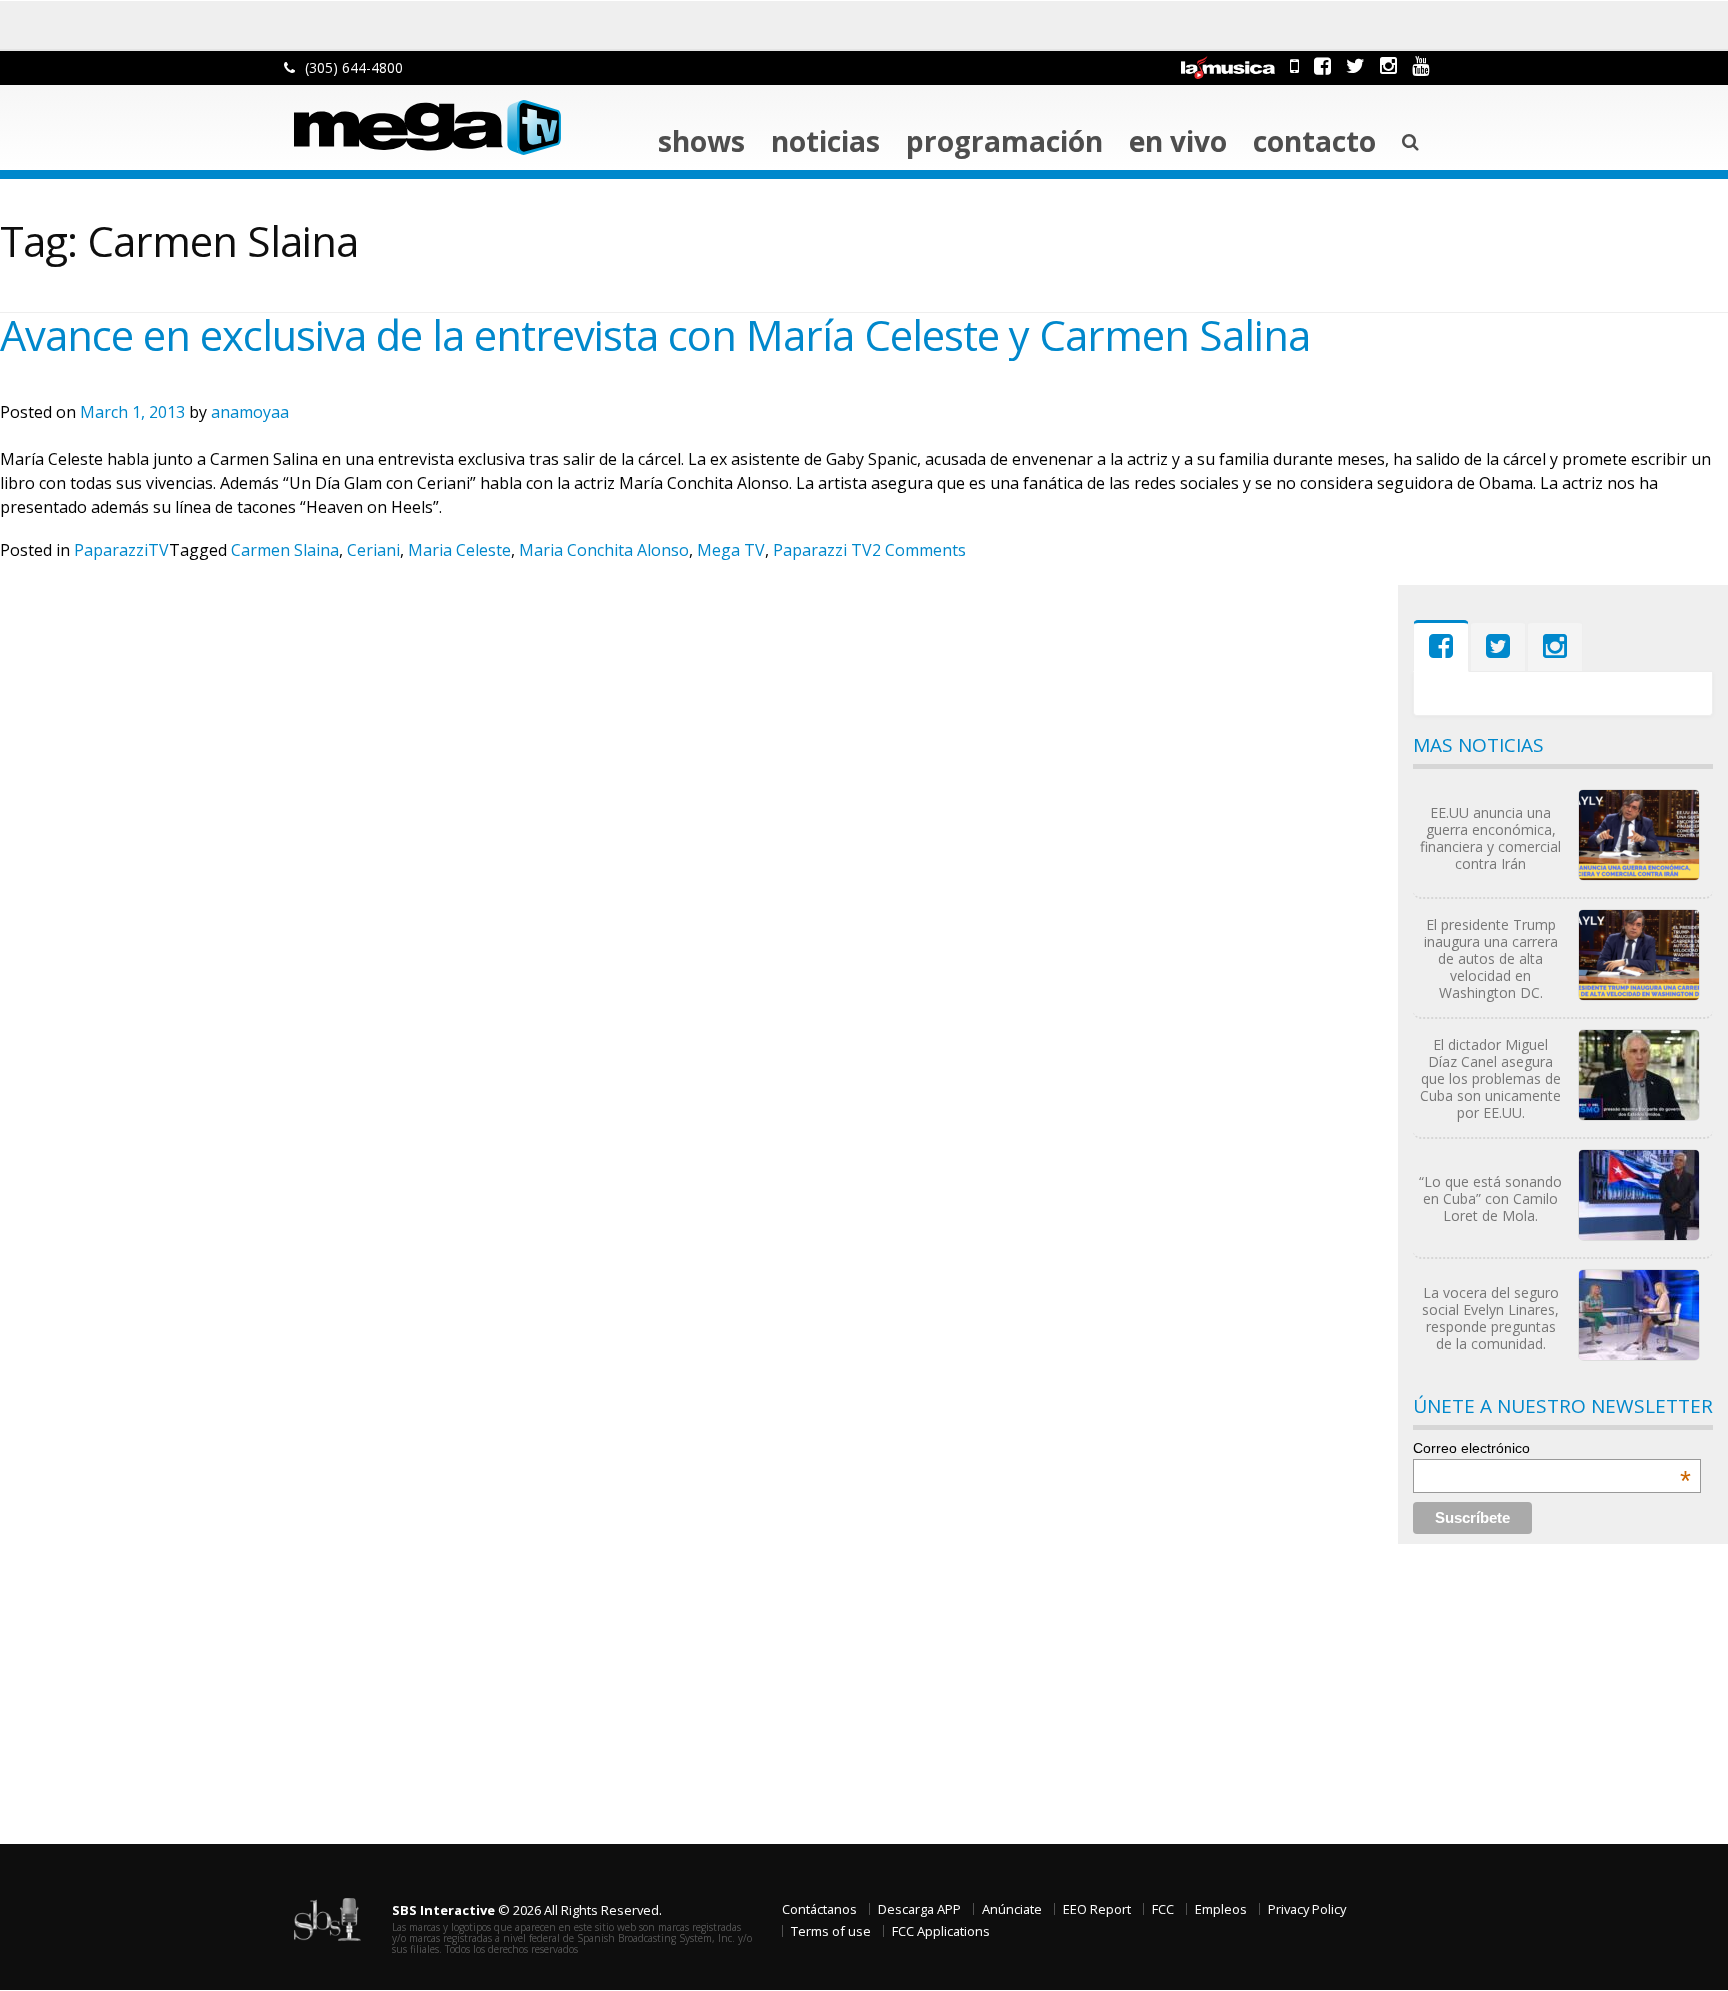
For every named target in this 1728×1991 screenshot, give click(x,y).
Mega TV (731, 550)
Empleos (1221, 1909)
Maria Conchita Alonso (604, 550)
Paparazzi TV (822, 550)
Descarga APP (919, 1909)
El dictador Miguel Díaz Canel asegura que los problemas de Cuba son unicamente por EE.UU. (1490, 1078)
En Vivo (1178, 141)
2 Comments (919, 550)
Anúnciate (1012, 1909)
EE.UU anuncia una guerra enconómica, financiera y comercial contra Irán (1490, 838)
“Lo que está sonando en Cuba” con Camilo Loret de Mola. (1490, 1198)
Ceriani (373, 550)
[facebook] (1322, 65)
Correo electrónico (1552, 1448)
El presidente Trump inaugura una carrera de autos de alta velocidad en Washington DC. (1491, 958)
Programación (1004, 141)
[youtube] (1420, 65)
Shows (701, 141)
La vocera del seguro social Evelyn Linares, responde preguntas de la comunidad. (1490, 1318)
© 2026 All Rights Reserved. (527, 1910)
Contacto (1314, 141)
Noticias (825, 141)
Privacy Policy (1307, 1909)
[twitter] (1355, 65)
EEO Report (1097, 1909)
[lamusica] (1228, 65)
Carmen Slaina (285, 550)
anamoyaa (250, 412)
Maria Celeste (459, 550)
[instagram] (1388, 65)
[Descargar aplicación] (1294, 65)
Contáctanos (819, 1909)
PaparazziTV (121, 550)
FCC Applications (941, 1931)
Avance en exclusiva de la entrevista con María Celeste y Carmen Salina (655, 335)
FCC (1163, 1909)
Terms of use (831, 1931)
